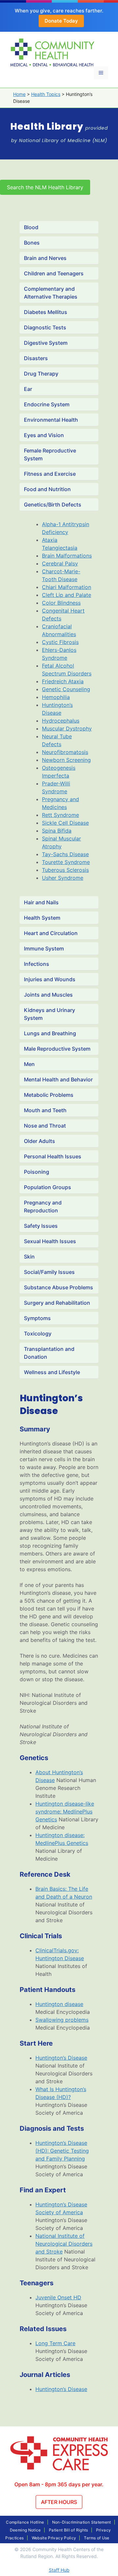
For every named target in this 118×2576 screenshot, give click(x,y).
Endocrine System (47, 404)
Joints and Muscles (48, 995)
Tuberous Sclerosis (65, 870)
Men (29, 1064)
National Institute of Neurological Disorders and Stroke (64, 2244)
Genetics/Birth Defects (53, 505)
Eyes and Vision (44, 435)
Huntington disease (59, 2004)
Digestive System (46, 343)
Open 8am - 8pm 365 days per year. (59, 2484)
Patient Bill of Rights (69, 2530)
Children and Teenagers (54, 273)
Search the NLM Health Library (45, 187)
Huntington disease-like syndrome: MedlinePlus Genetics (65, 1812)
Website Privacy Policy (54, 2538)
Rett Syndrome (60, 815)
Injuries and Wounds (50, 979)
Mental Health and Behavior (58, 1079)
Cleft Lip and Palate (67, 595)
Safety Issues (41, 1226)
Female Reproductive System (50, 454)
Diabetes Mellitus (46, 312)
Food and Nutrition (47, 489)
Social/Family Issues (49, 1272)
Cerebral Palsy (60, 563)
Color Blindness (61, 603)
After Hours (59, 2502)
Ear (28, 389)
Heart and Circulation (51, 933)
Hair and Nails (41, 902)
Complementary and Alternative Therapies (51, 293)
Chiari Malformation (67, 587)
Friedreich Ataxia (63, 681)
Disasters (36, 358)
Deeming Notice (25, 2530)
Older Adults (39, 1141)
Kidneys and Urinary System (49, 1014)
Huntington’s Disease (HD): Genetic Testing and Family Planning (62, 2151)
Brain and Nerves (45, 258)
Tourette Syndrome (66, 862)
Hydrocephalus (61, 721)
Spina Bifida (57, 831)
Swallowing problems (62, 2020)
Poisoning (37, 1172)
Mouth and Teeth (45, 1110)
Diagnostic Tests (45, 327)
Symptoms (37, 1318)
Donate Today (61, 21)
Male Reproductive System (57, 1049)
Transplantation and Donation (49, 1353)
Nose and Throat (45, 1126)
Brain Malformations (67, 556)
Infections (37, 964)
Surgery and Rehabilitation (57, 1303)
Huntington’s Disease (61, 2058)
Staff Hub (59, 2570)
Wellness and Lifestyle (52, 1372)
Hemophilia (56, 697)
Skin (29, 1257)
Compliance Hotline (25, 2522)
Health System (42, 918)
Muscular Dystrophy (67, 728)
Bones (32, 243)
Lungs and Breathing (50, 1033)
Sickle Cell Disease (65, 823)
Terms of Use (97, 2538)
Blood (31, 227)
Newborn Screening (66, 760)
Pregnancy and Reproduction (43, 1206)
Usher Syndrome (63, 878)
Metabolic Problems (49, 1095)
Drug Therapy (41, 374)
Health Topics (46, 94)
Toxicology (38, 1334)
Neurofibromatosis (65, 752)
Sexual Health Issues (50, 1241)
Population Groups (48, 1187)
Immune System (44, 948)
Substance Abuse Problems (59, 1287)
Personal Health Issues (53, 1156)
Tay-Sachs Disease (65, 854)
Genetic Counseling (66, 689)
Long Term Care (55, 2343)
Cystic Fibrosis (60, 642)
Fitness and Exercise (50, 474)
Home (19, 94)
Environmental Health (51, 420)
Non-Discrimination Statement (82, 2522)
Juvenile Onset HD (58, 2297)
